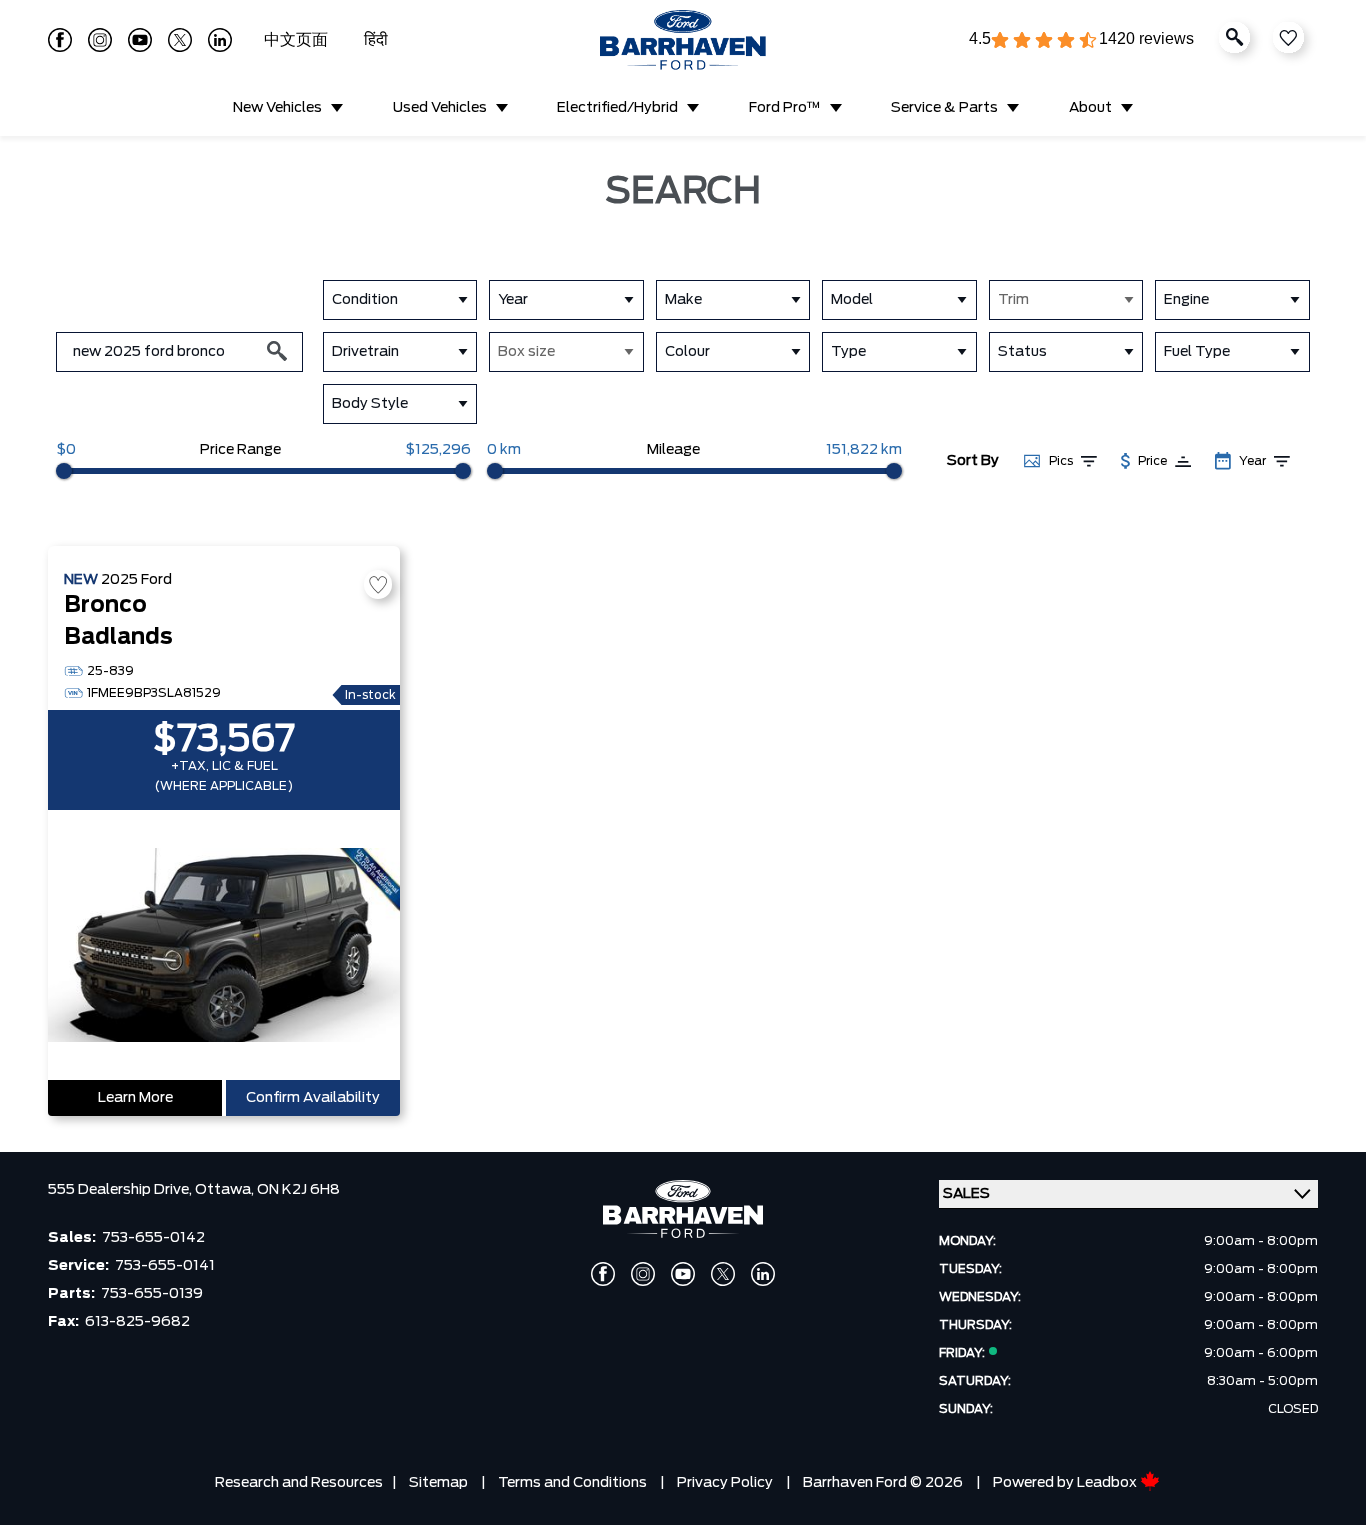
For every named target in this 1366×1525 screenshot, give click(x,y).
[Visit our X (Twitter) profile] (180, 40)
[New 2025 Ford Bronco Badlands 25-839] (224, 947)
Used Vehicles (440, 108)
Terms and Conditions (572, 1483)
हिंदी (376, 40)
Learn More (135, 1098)
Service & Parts (944, 108)
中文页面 (298, 40)
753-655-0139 (152, 1294)
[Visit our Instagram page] (100, 40)
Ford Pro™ (785, 108)
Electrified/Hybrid (617, 108)
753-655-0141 (165, 1266)
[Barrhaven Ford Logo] (683, 40)
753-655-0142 (153, 1238)
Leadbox (1108, 1483)
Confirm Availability (313, 1098)
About (1090, 108)
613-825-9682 (137, 1322)
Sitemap (438, 1483)
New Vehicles (277, 108)
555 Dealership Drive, (121, 1190)
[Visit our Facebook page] (60, 40)
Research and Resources (299, 1483)
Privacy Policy (725, 1483)
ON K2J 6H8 (298, 1190)
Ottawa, (226, 1190)
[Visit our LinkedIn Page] (220, 40)
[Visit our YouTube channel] (140, 40)
